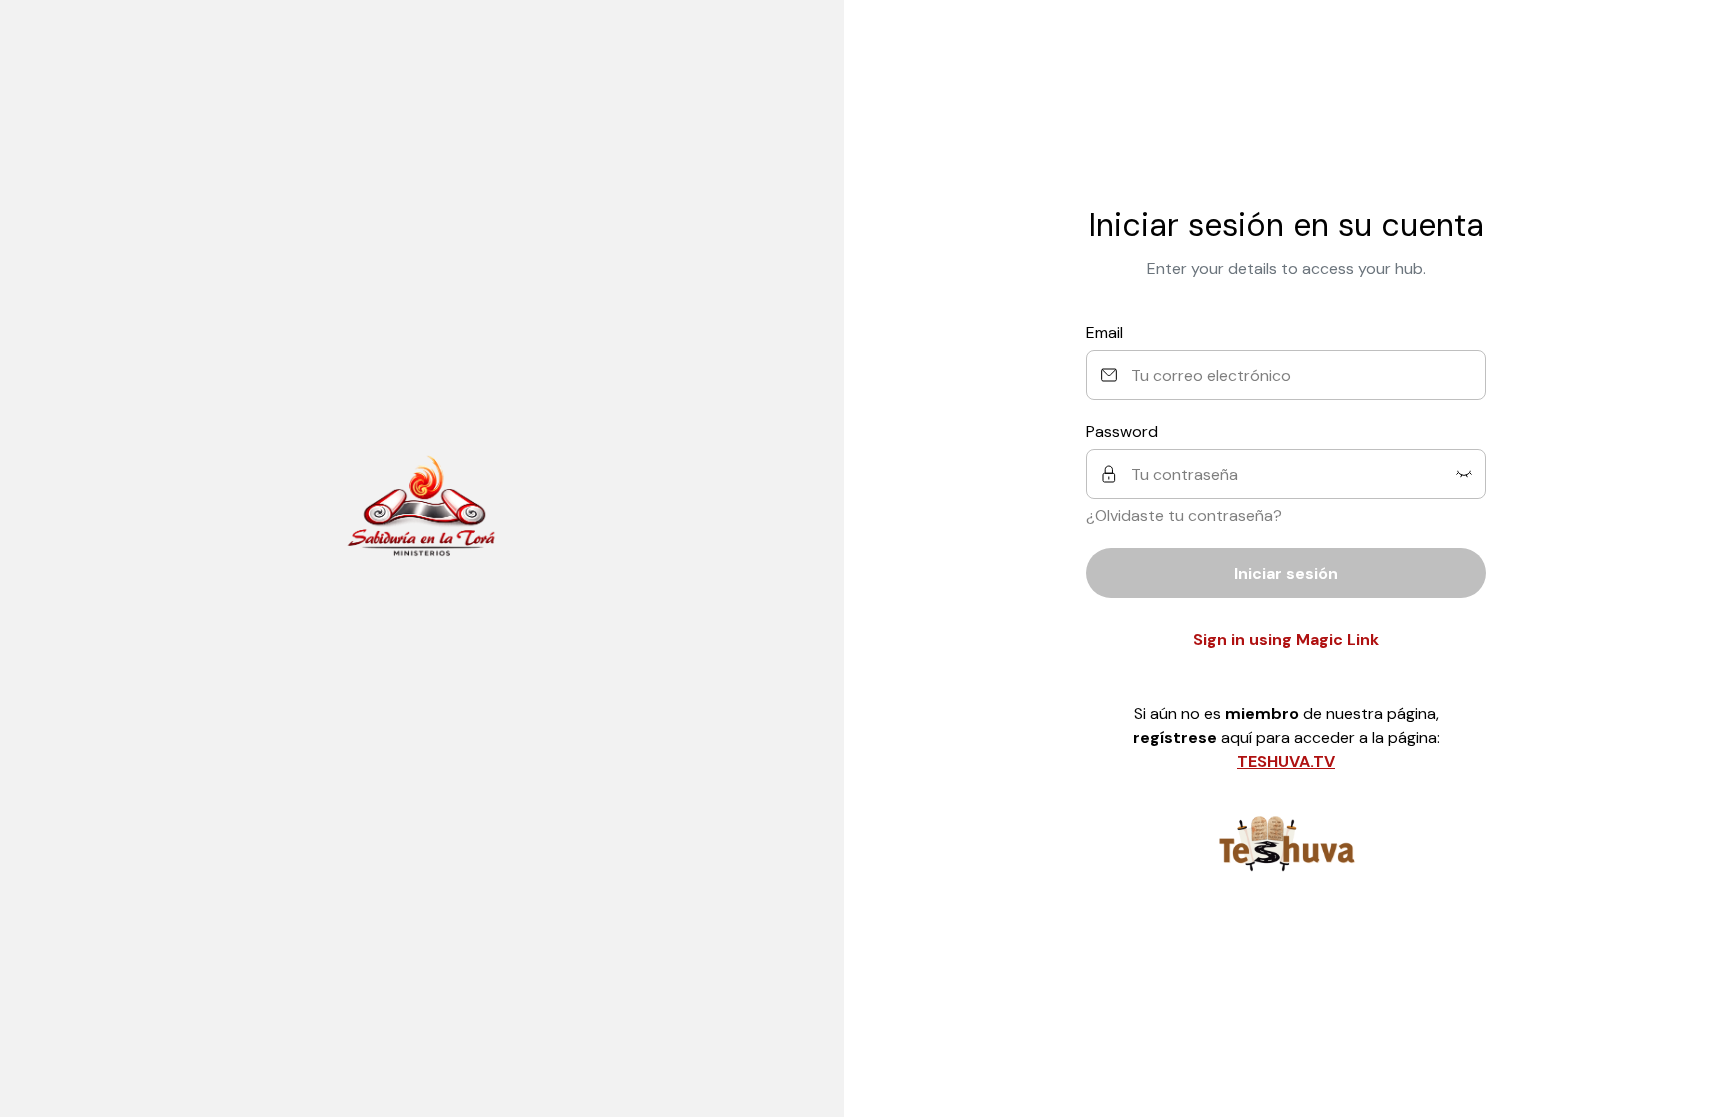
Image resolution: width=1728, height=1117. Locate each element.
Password (1122, 431)
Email (1104, 332)
